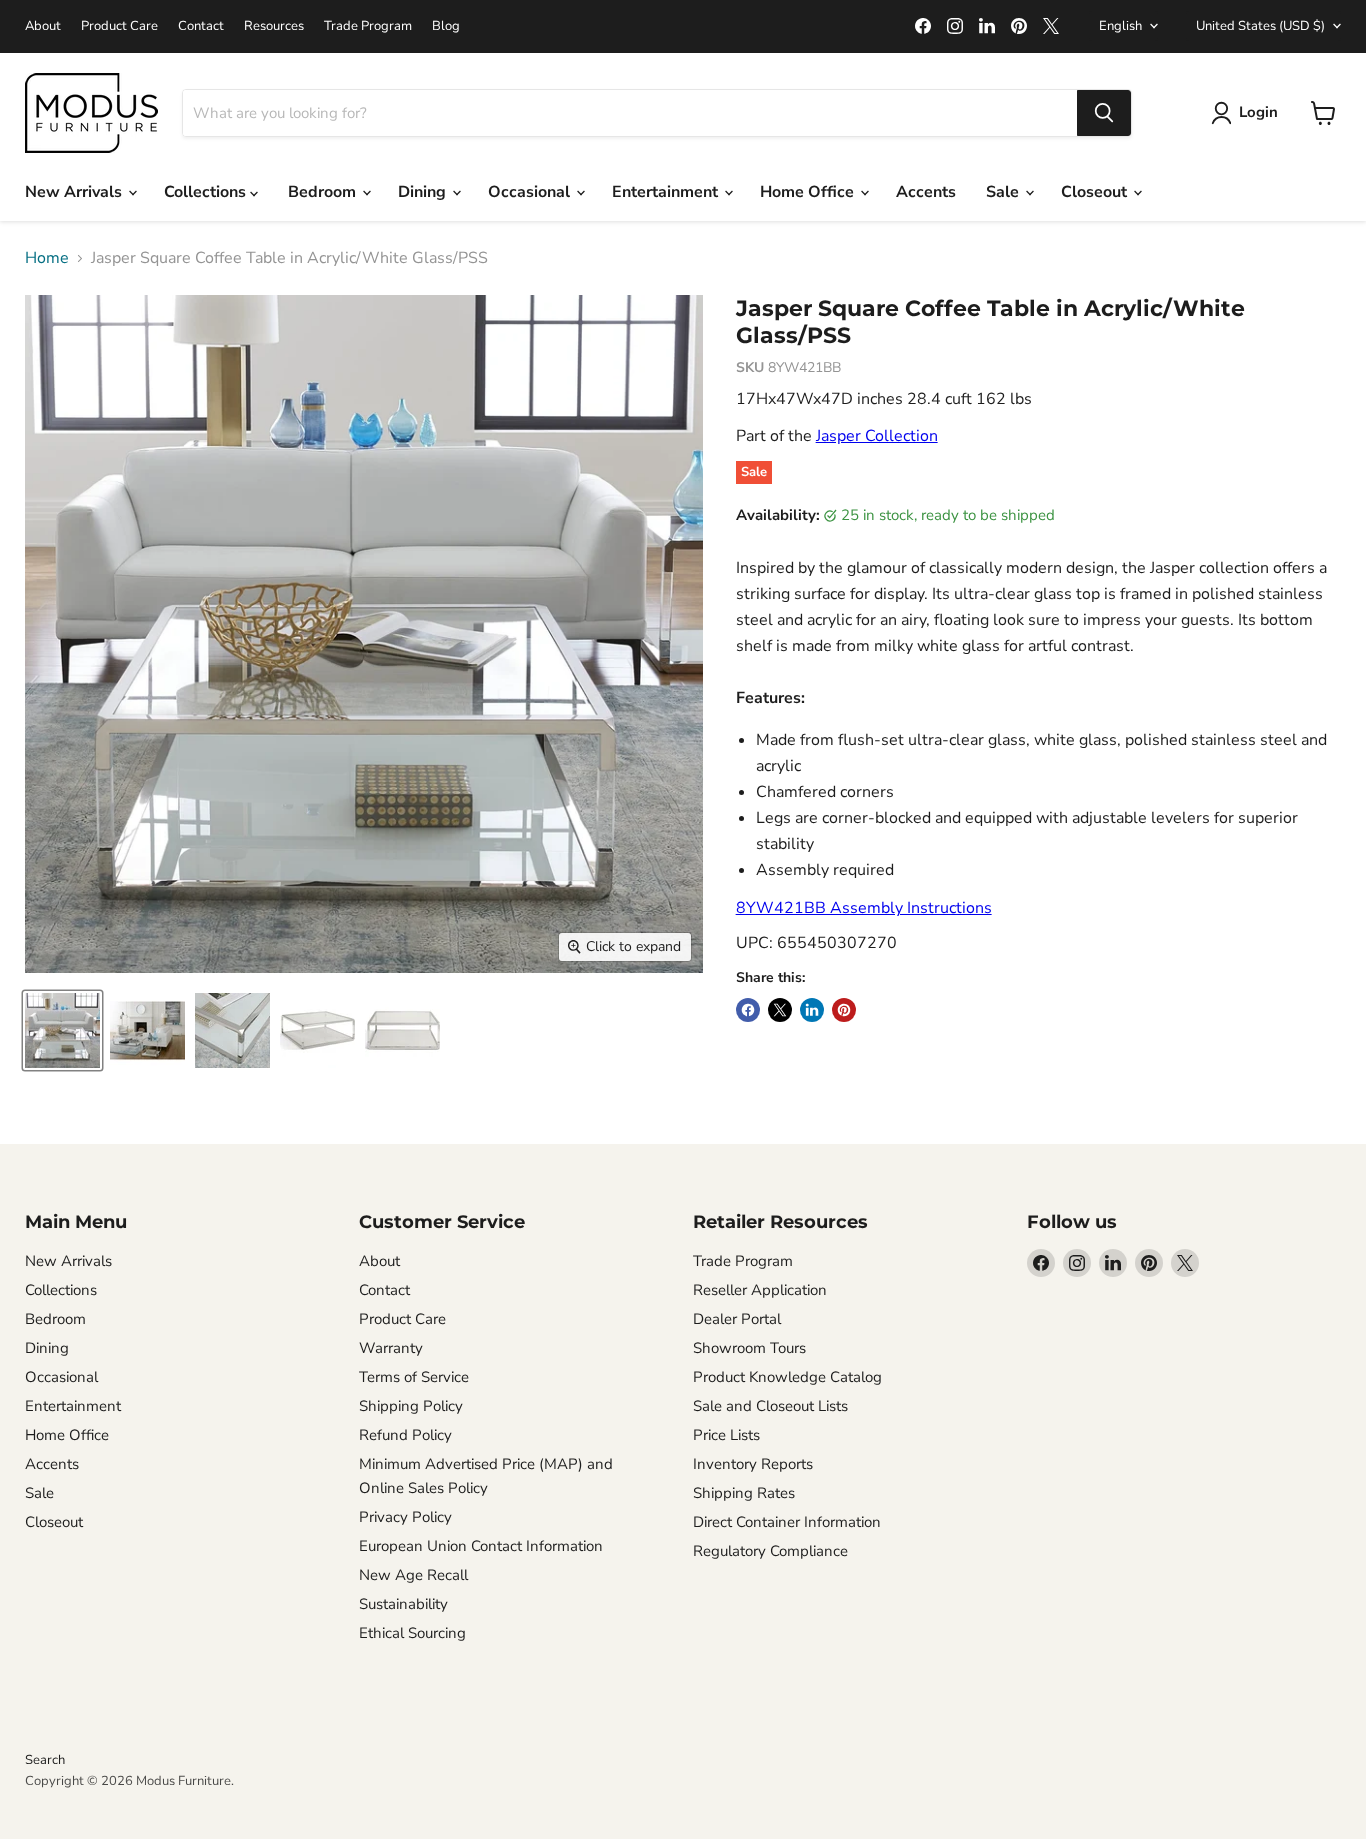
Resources (274, 26)
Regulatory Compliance (770, 1551)
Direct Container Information (787, 1522)
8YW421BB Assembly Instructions (864, 908)
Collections (207, 192)
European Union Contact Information (481, 1546)
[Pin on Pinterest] (844, 1010)
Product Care (119, 26)
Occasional (531, 192)
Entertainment (667, 192)
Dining (424, 192)
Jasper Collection (877, 436)
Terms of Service (414, 1377)
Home (47, 258)
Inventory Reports (753, 1464)
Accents (926, 192)
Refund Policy (405, 1435)
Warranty (391, 1348)
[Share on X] (780, 1010)
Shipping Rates (744, 1493)
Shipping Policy (411, 1406)
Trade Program (368, 26)
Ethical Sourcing (412, 1633)
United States (1260, 26)
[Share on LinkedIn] (812, 1010)
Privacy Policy (405, 1517)
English (1120, 26)
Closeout (1096, 192)
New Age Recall (413, 1575)
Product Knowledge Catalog (787, 1377)
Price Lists (726, 1435)
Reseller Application (760, 1290)
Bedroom (324, 192)
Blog (446, 26)
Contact (201, 26)
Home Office (809, 192)
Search (45, 1760)
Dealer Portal (737, 1319)
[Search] (1104, 113)
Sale (1004, 192)
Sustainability (403, 1604)
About (43, 26)
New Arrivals (75, 192)
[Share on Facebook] (748, 1010)
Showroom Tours (749, 1348)
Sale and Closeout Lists (770, 1406)
